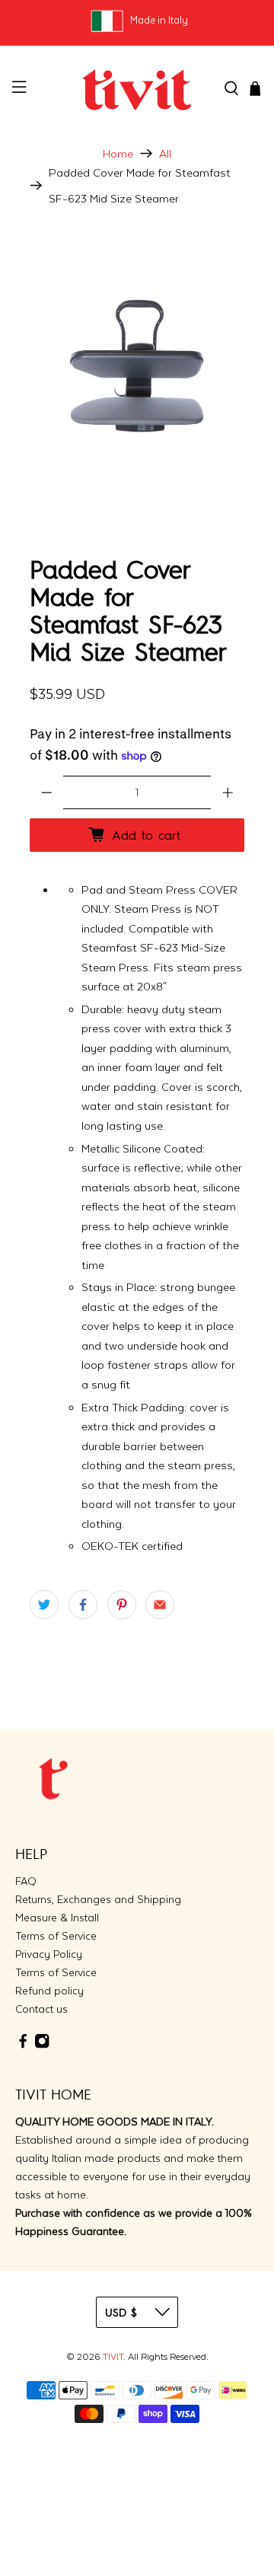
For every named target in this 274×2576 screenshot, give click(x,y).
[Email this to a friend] (160, 1605)
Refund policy (49, 1991)
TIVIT (113, 2357)
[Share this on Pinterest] (122, 1605)
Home (118, 153)
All (165, 153)
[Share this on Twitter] (44, 1605)
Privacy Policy (49, 1954)
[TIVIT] (137, 89)
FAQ (26, 1881)
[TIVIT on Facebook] (23, 2045)
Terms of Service (56, 1936)
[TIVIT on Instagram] (42, 2045)
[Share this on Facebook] (83, 1605)
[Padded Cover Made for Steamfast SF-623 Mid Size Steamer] (137, 365)
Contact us (41, 2009)
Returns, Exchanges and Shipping (98, 1899)
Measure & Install (57, 1918)
